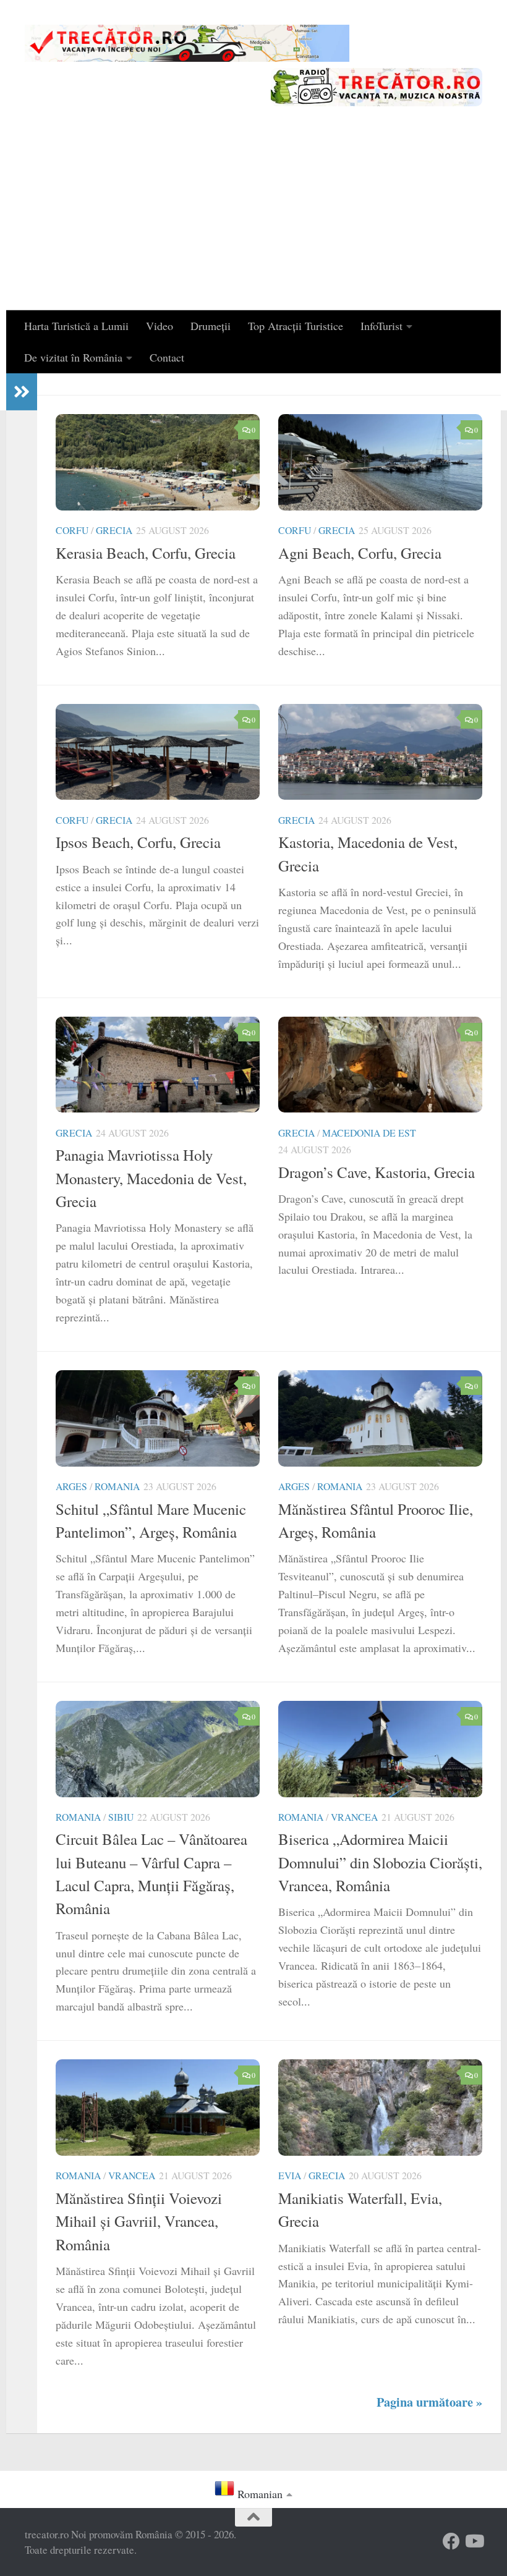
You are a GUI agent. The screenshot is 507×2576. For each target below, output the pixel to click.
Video (160, 326)
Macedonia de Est (369, 1133)
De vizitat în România (73, 357)
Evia (290, 2175)
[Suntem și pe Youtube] (474, 2541)
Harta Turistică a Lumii (76, 326)
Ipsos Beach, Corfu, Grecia (138, 842)
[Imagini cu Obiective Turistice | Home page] (187, 43)
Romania (117, 1486)
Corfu (72, 530)
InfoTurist (381, 326)
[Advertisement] (253, 218)
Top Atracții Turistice (296, 326)
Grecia (114, 530)
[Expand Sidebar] (22, 392)
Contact (167, 357)
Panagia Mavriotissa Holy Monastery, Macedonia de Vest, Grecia (151, 1178)
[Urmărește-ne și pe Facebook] (451, 2541)
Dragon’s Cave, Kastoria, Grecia (377, 1172)
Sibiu (121, 1817)
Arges (71, 1486)
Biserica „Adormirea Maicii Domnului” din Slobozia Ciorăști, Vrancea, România (380, 1862)
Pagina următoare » (429, 2402)
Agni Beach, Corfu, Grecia (360, 553)
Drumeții (211, 326)
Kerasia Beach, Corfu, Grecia (146, 553)
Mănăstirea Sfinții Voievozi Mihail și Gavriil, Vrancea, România (139, 2221)
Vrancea (354, 1817)
